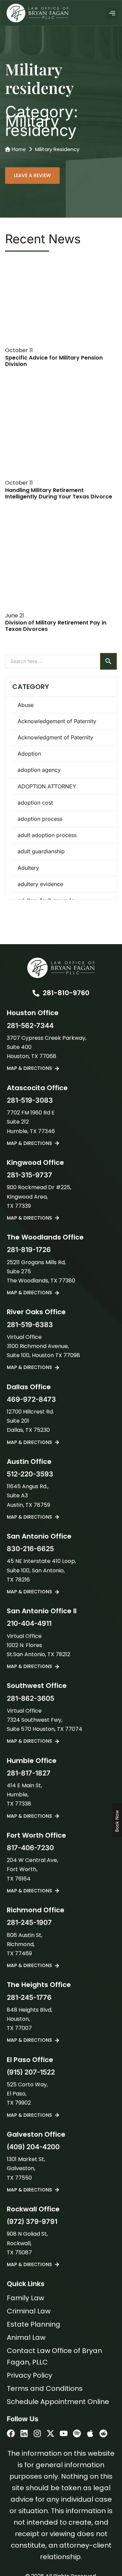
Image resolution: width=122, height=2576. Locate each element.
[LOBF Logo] (61, 968)
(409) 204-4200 (33, 2147)
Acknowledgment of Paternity (55, 737)
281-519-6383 (30, 1325)
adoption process (40, 819)
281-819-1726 (29, 1250)
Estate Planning (34, 2324)
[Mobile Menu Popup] (112, 13)
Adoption (29, 754)
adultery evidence (40, 884)
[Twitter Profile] (50, 2433)
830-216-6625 (30, 1549)
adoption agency (39, 770)
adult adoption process (47, 835)
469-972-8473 (31, 1399)
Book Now (117, 1821)
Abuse (26, 705)
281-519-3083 (30, 1100)
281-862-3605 (30, 1698)
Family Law (25, 2298)
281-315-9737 (29, 1175)
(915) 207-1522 (31, 2072)
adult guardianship (41, 851)
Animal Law (26, 2337)
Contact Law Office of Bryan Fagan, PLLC (54, 2356)
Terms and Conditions (45, 2388)
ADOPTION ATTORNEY (47, 786)
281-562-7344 (30, 1026)
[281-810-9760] (36, 993)
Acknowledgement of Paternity (57, 721)
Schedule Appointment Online (58, 2402)
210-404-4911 (29, 1623)
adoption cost (35, 803)
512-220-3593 (30, 1474)
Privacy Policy (29, 2375)
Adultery (28, 868)
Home (19, 149)
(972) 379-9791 (32, 2222)
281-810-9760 (66, 993)
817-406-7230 (30, 1848)
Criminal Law (29, 2311)
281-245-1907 (29, 1922)
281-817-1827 (29, 1773)
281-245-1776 (29, 1997)
